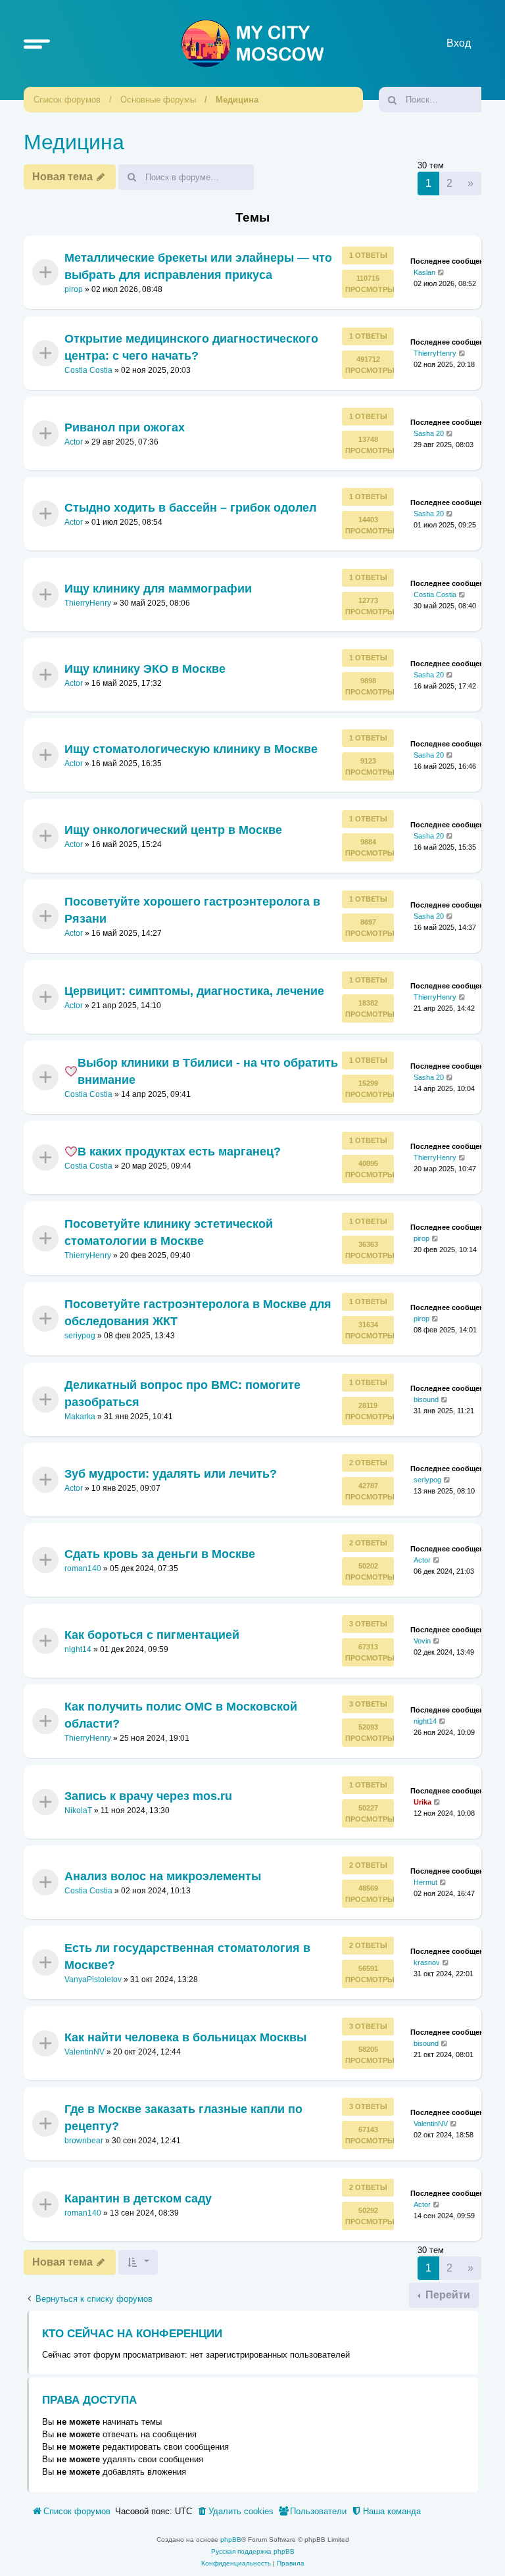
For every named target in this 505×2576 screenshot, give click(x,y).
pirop (74, 289)
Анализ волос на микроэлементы (163, 1876)
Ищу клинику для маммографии (158, 588)
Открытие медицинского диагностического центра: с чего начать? (191, 347)
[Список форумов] (252, 43)
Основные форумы (158, 100)
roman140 (83, 1569)
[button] (37, 43)
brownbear (84, 2141)
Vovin (422, 1641)
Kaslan (424, 272)
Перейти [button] (446, 2295)
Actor (74, 442)
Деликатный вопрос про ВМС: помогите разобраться (182, 1393)
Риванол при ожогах (125, 427)
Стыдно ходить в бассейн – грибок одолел (190, 508)
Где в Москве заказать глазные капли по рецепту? (183, 2118)
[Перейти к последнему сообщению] (442, 273)
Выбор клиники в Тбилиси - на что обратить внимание (208, 1071)
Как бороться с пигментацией (152, 1635)
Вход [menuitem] (459, 43)
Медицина (237, 100)
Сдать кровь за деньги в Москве (160, 1554)
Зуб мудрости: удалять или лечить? (171, 1474)
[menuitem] (235, 2512)
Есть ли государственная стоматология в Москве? (187, 1956)
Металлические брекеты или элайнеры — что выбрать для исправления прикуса (198, 266)
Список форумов (67, 100)
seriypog (80, 1336)
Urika (422, 1801)
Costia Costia (88, 370)
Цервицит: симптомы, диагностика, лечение (194, 990)
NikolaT (78, 1810)
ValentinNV (84, 2052)
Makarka (80, 1417)
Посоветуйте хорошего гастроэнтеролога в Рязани (192, 910)
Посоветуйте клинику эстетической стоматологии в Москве (169, 1232)
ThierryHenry (435, 352)
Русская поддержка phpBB (253, 2551)
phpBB (231, 2540)
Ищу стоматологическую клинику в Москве (191, 749)
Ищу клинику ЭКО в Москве (145, 669)
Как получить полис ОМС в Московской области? (181, 1715)
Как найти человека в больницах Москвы (185, 2037)
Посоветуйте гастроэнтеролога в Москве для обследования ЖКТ (198, 1313)
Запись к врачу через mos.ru (148, 1795)
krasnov (427, 1962)
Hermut (425, 1882)
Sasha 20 (429, 433)
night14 (78, 1649)
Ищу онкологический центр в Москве (173, 830)
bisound (426, 1399)
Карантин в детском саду (138, 2198)
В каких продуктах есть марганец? (179, 1152)
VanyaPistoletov (93, 1980)
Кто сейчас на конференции (132, 2334)
